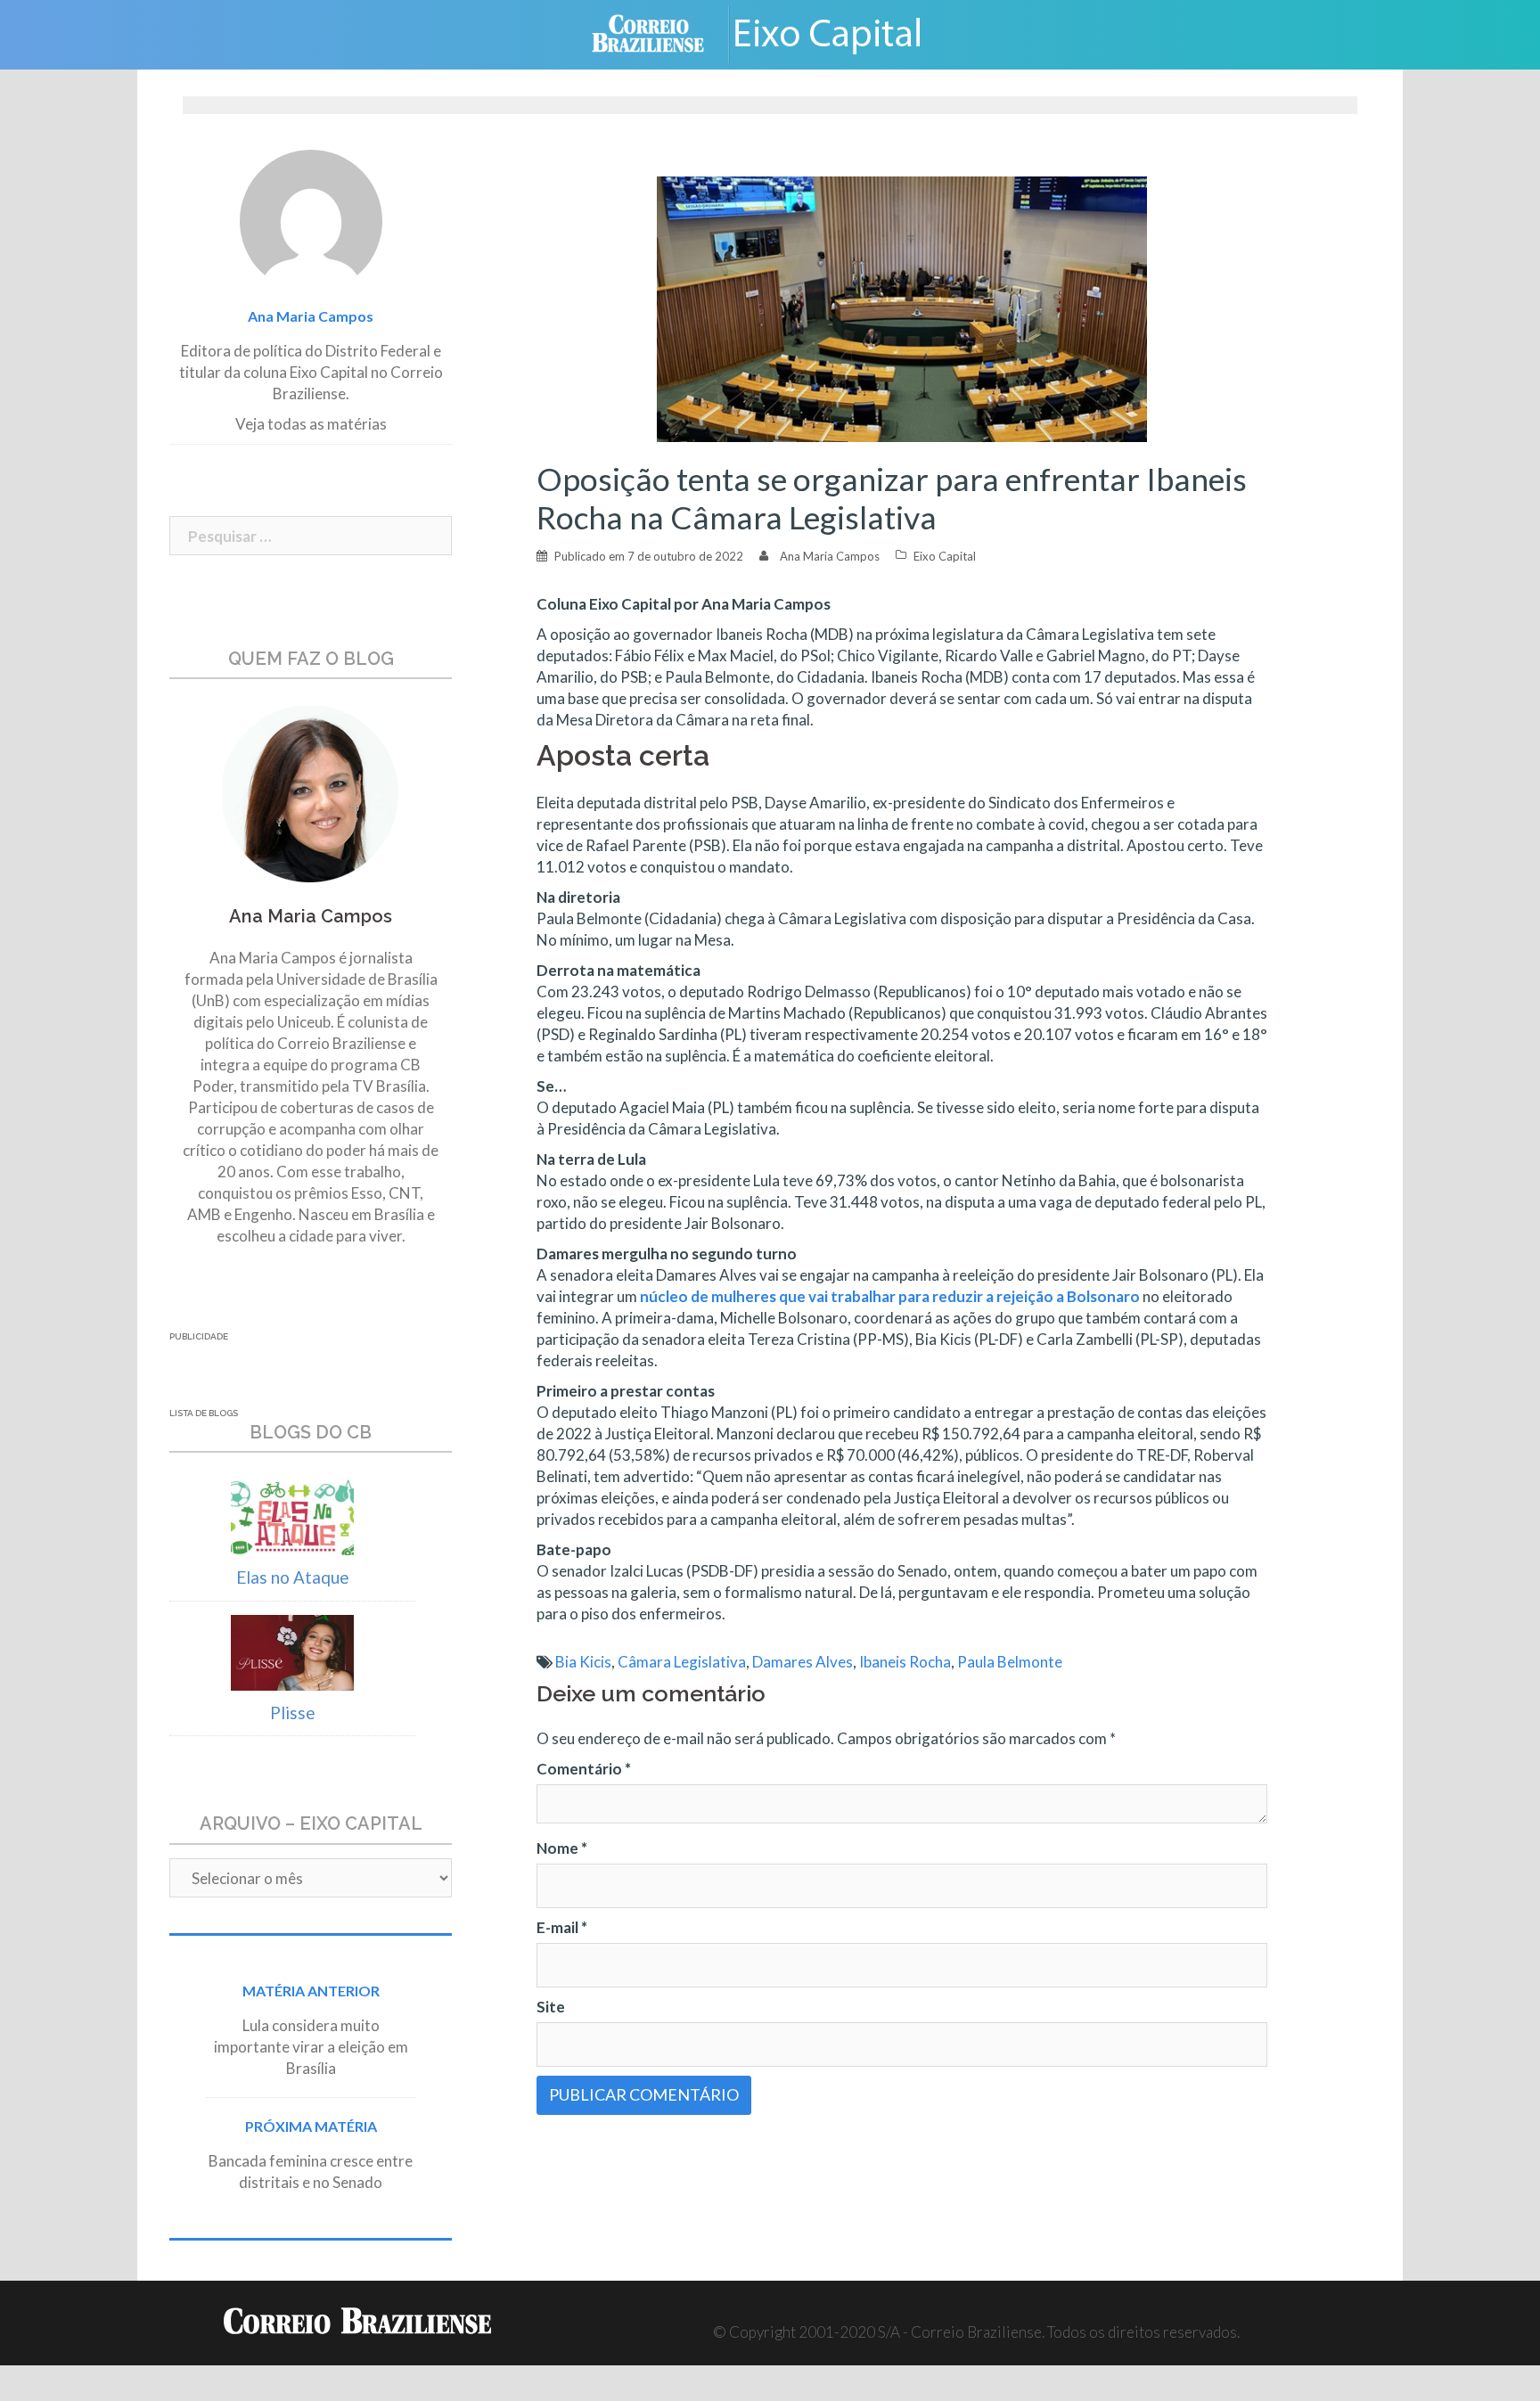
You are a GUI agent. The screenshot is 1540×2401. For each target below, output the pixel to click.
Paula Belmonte (1010, 1662)
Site (551, 2007)
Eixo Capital (945, 556)
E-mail (562, 1927)
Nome (562, 1848)
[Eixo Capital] (841, 33)
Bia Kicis (583, 1662)
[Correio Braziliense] (662, 33)
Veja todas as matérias (311, 424)
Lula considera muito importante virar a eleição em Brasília (311, 2047)
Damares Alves (803, 1662)
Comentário (584, 1769)
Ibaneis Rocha (905, 1662)
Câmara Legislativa (682, 1662)
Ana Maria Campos (830, 556)
